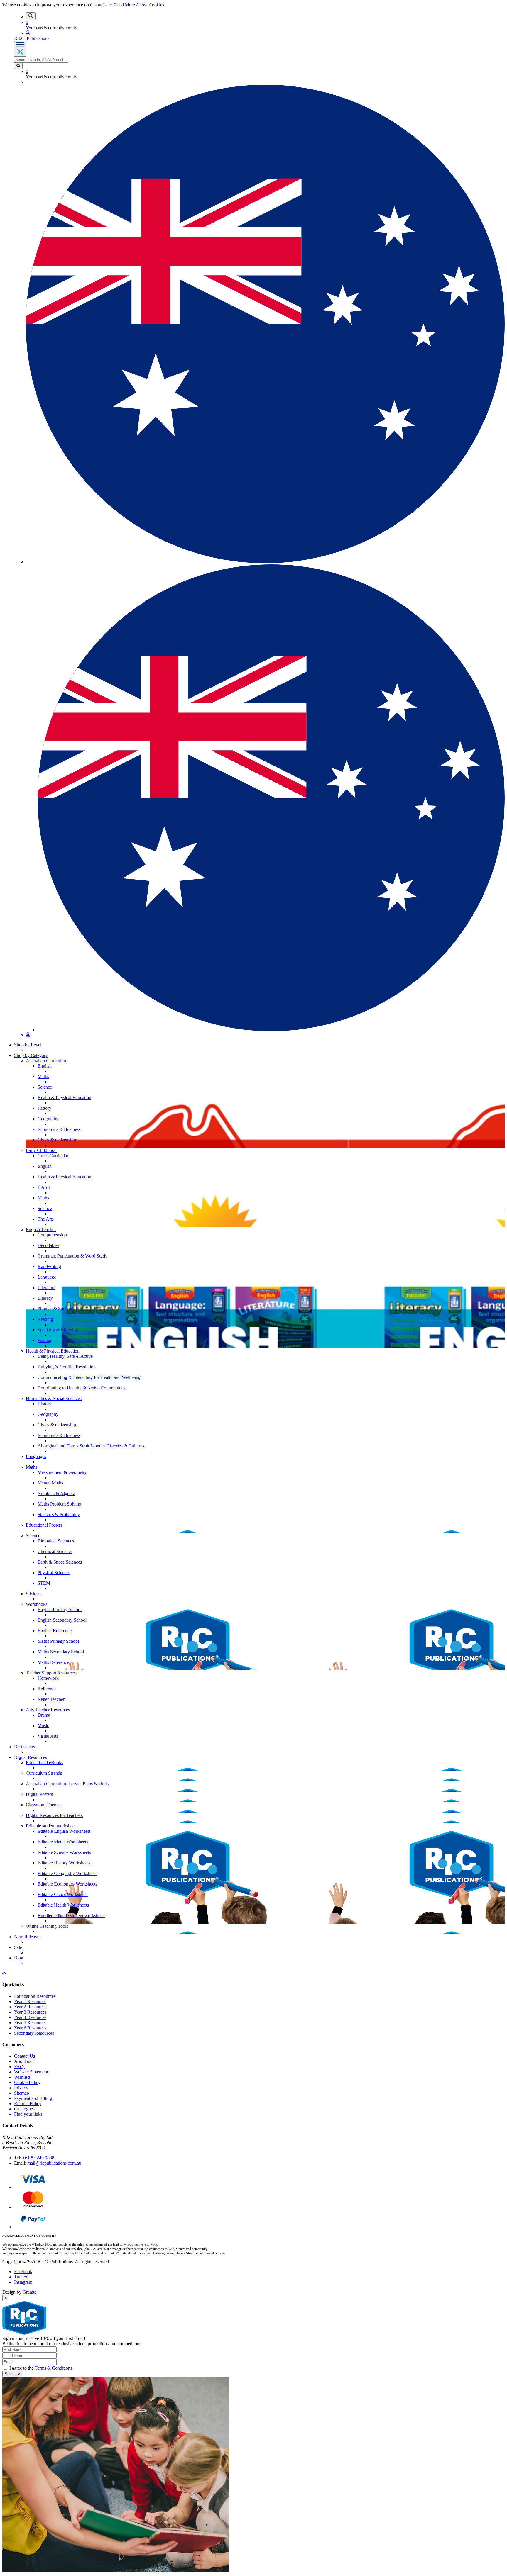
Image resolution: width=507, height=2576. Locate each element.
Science (45, 1087)
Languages (36, 1456)
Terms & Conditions (53, 2368)
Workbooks (37, 1604)
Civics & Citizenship (57, 1140)
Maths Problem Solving (59, 1504)
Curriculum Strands (44, 1773)
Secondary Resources (34, 2033)
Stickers (33, 1594)
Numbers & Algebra (56, 1493)
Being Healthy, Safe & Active (65, 1356)
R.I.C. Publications (32, 38)
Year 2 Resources (30, 2007)
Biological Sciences (56, 1541)
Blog (19, 1958)
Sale (18, 1947)
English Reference (55, 1631)
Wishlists (22, 2077)
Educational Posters (44, 1525)
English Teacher (41, 1230)
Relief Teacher (51, 1699)
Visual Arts (48, 1736)
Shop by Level (28, 1045)
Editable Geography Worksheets (67, 1873)
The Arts (46, 1219)
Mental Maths (50, 1483)
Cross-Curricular (53, 1156)
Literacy (45, 1298)
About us (23, 2061)
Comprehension (52, 1235)
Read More (125, 5)
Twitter (21, 2277)
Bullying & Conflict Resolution (67, 1367)
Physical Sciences (54, 1573)
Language (47, 1277)
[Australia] (271, 1030)
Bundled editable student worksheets (71, 1916)
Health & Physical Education (64, 1098)
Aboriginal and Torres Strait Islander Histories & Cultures (91, 1446)
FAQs (20, 2067)
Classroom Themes (44, 1805)
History (44, 1108)
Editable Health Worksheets (63, 1905)
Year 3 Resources (30, 2012)
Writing (44, 1340)
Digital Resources (31, 1757)
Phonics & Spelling (55, 1309)
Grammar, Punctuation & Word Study (72, 1256)
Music (43, 1726)
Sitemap (22, 2093)
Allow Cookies (150, 5)
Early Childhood (41, 1150)
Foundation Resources (35, 1996)
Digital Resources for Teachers (54, 1815)
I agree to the (41, 2368)
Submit (11, 2374)
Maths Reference (53, 1662)
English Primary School (60, 1609)
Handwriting (49, 1266)
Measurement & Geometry (62, 1472)
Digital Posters (39, 1794)
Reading (45, 1319)
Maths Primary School (58, 1641)
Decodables (48, 1245)
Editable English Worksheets (64, 1831)
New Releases (27, 1937)
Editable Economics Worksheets (67, 1884)
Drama (44, 1715)
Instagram (23, 2282)
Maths (43, 1076)
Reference (47, 1689)
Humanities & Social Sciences (54, 1398)
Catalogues (24, 2109)
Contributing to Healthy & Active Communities (81, 1388)
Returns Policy (28, 2104)
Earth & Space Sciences (60, 1562)
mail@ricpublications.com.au (54, 2163)
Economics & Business (59, 1129)
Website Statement (31, 2072)
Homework (48, 1678)
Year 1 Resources (30, 2001)
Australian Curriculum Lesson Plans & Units (67, 1784)
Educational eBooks (44, 1763)
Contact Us (24, 2056)
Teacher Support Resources (51, 1673)
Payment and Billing (33, 2098)
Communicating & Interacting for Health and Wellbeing (89, 1377)
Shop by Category (31, 1055)
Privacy (21, 2088)
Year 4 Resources (30, 2017)
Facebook (23, 2272)
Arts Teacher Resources (48, 1710)
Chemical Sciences (55, 1551)
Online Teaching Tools (47, 1926)
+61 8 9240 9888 (38, 2158)
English (45, 1066)
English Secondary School (62, 1620)
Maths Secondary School (61, 1652)
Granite (29, 2292)
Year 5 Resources (30, 2023)
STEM (44, 1583)
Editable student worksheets (52, 1826)
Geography (48, 1119)
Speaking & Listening (58, 1330)
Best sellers (24, 1747)
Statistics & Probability (59, 1514)
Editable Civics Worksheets (63, 1894)
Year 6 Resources (30, 2028)
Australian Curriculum (47, 1061)
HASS (44, 1187)
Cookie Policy (27, 2082)
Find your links (28, 2114)
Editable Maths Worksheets (63, 1842)
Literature (47, 1288)
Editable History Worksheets (64, 1863)
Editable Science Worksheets (64, 1852)
